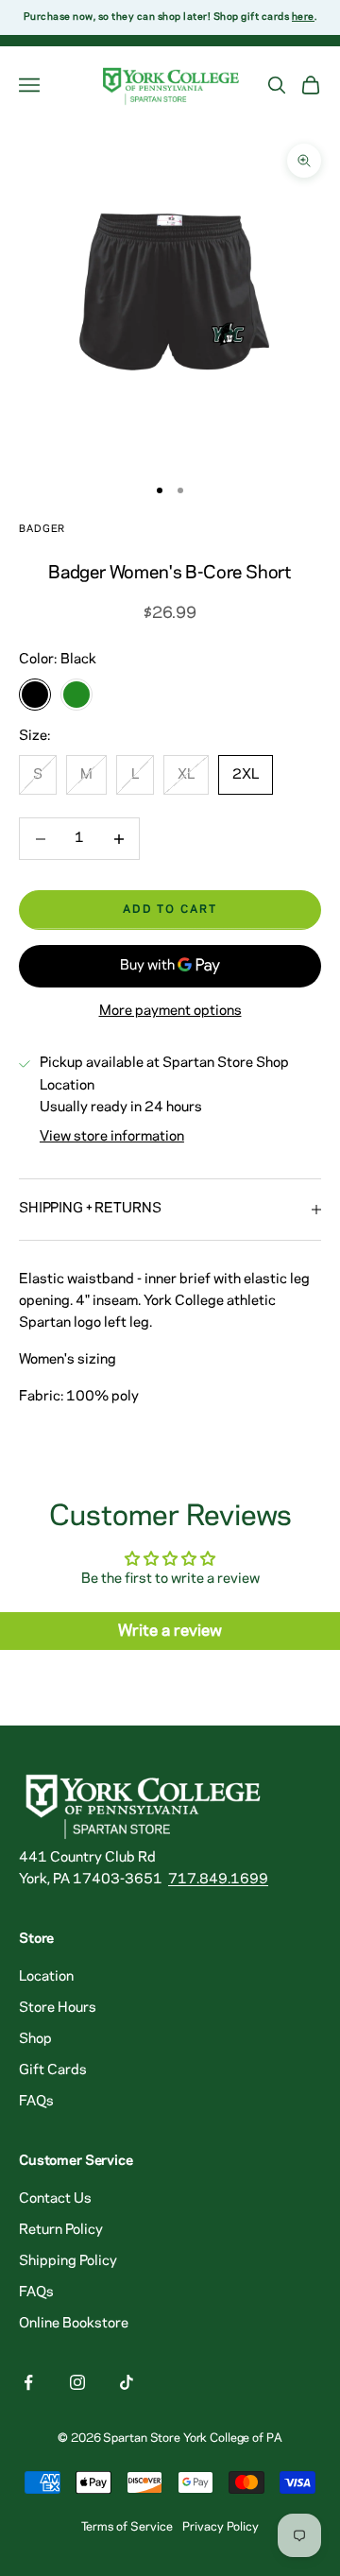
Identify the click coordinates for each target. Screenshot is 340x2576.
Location (46, 1977)
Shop (35, 2039)
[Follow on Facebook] (28, 2382)
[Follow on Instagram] (77, 2382)
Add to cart (170, 910)
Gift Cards (53, 2070)
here (303, 17)
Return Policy (61, 2230)
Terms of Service (127, 2527)
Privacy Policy (221, 2527)
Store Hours (58, 2008)
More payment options (170, 1011)
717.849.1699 (218, 1880)
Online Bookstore (74, 2324)
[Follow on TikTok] (127, 2382)
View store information (112, 1137)
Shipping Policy (68, 2261)
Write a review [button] (170, 1631)
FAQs (36, 2102)
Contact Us (55, 2199)
